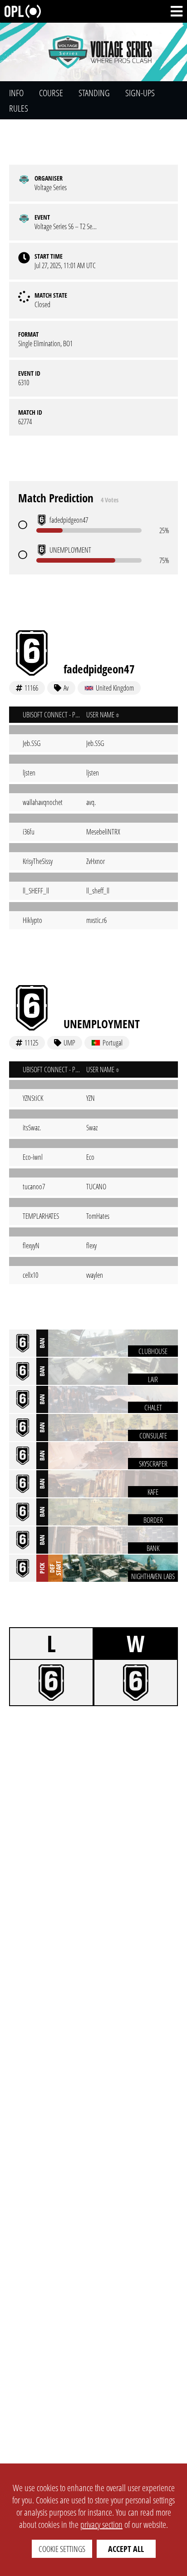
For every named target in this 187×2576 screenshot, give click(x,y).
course (51, 93)
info (16, 93)
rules (19, 108)
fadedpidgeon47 (99, 669)
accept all (126, 2549)
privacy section (101, 2524)
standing (94, 93)
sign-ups (140, 93)
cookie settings (62, 2549)
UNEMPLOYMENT (102, 1024)
